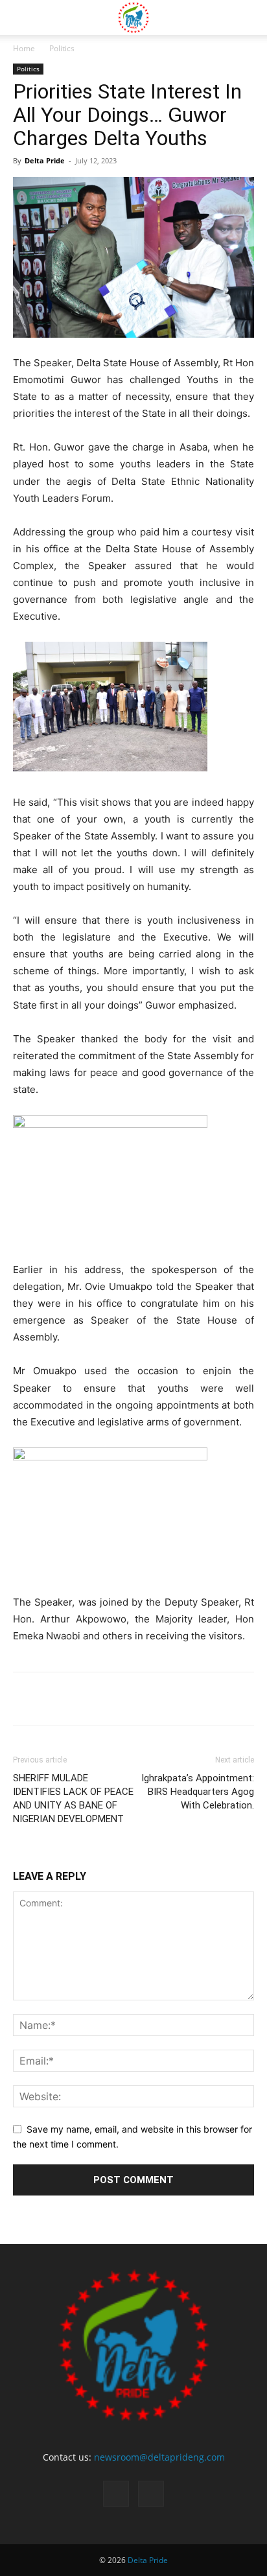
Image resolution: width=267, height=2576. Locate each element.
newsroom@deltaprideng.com (159, 2457)
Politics (62, 48)
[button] (22, 18)
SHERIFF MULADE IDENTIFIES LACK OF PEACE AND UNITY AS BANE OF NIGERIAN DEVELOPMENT (73, 1798)
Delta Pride (45, 160)
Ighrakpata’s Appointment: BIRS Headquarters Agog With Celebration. (198, 1792)
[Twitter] (151, 2494)
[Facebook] (116, 2494)
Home (24, 48)
